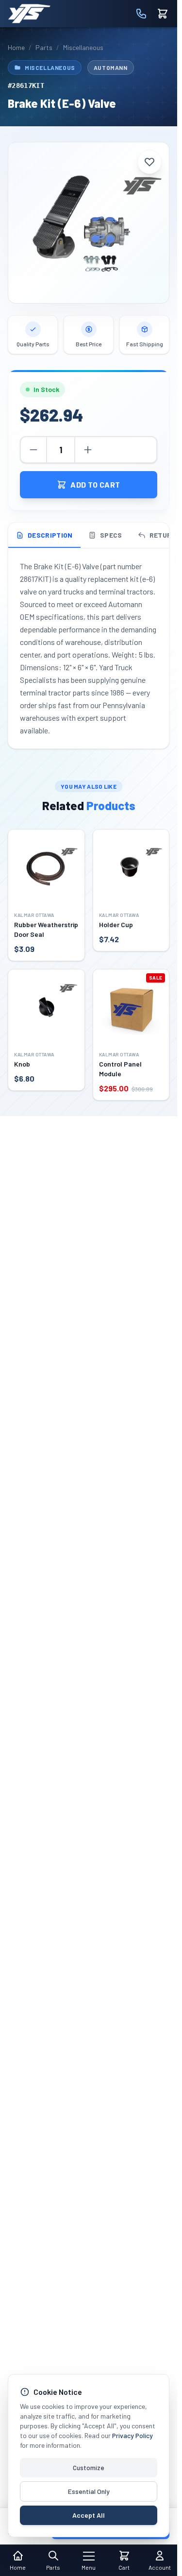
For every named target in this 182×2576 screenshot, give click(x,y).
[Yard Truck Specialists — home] (29, 14)
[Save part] (149, 162)
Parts (44, 47)
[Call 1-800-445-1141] (141, 14)
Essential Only (89, 2491)
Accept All (89, 2515)
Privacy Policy (132, 2435)
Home (16, 47)
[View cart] (163, 14)
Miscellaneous (83, 47)
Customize (89, 2467)
